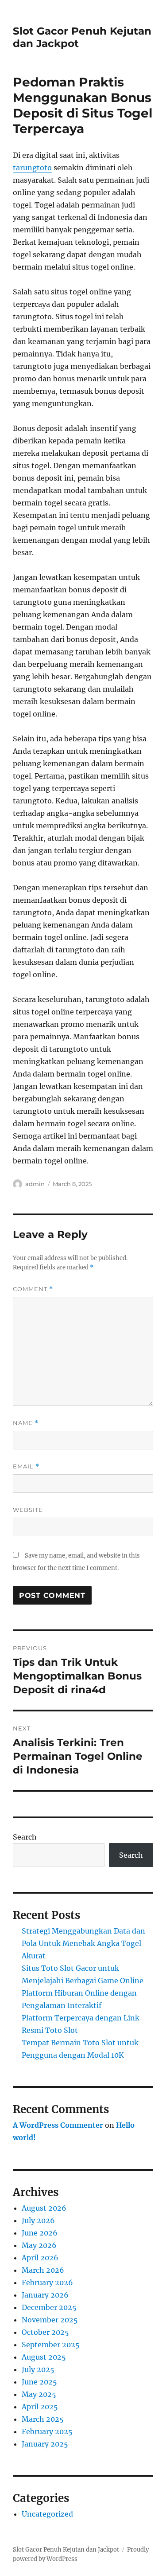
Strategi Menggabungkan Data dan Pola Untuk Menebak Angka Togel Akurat (83, 1943)
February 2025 (47, 2431)
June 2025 (39, 2382)
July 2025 (38, 2369)
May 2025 (39, 2394)
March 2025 (43, 2419)
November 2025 (50, 2320)
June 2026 (40, 2233)
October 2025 (45, 2332)
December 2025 (49, 2307)
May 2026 (39, 2245)
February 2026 (47, 2282)
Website (28, 1510)
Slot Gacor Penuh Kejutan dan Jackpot (66, 2550)
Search (25, 1837)
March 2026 (43, 2270)
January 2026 (45, 2295)
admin (35, 1184)
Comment (33, 1289)
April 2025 (40, 2407)
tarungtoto (32, 168)
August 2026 (44, 2208)
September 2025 (51, 2345)
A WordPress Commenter (58, 2125)
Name (26, 1423)
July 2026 (38, 2220)
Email (26, 1466)
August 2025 (44, 2357)
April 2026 (40, 2258)
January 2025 (45, 2444)
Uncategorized (47, 2514)
